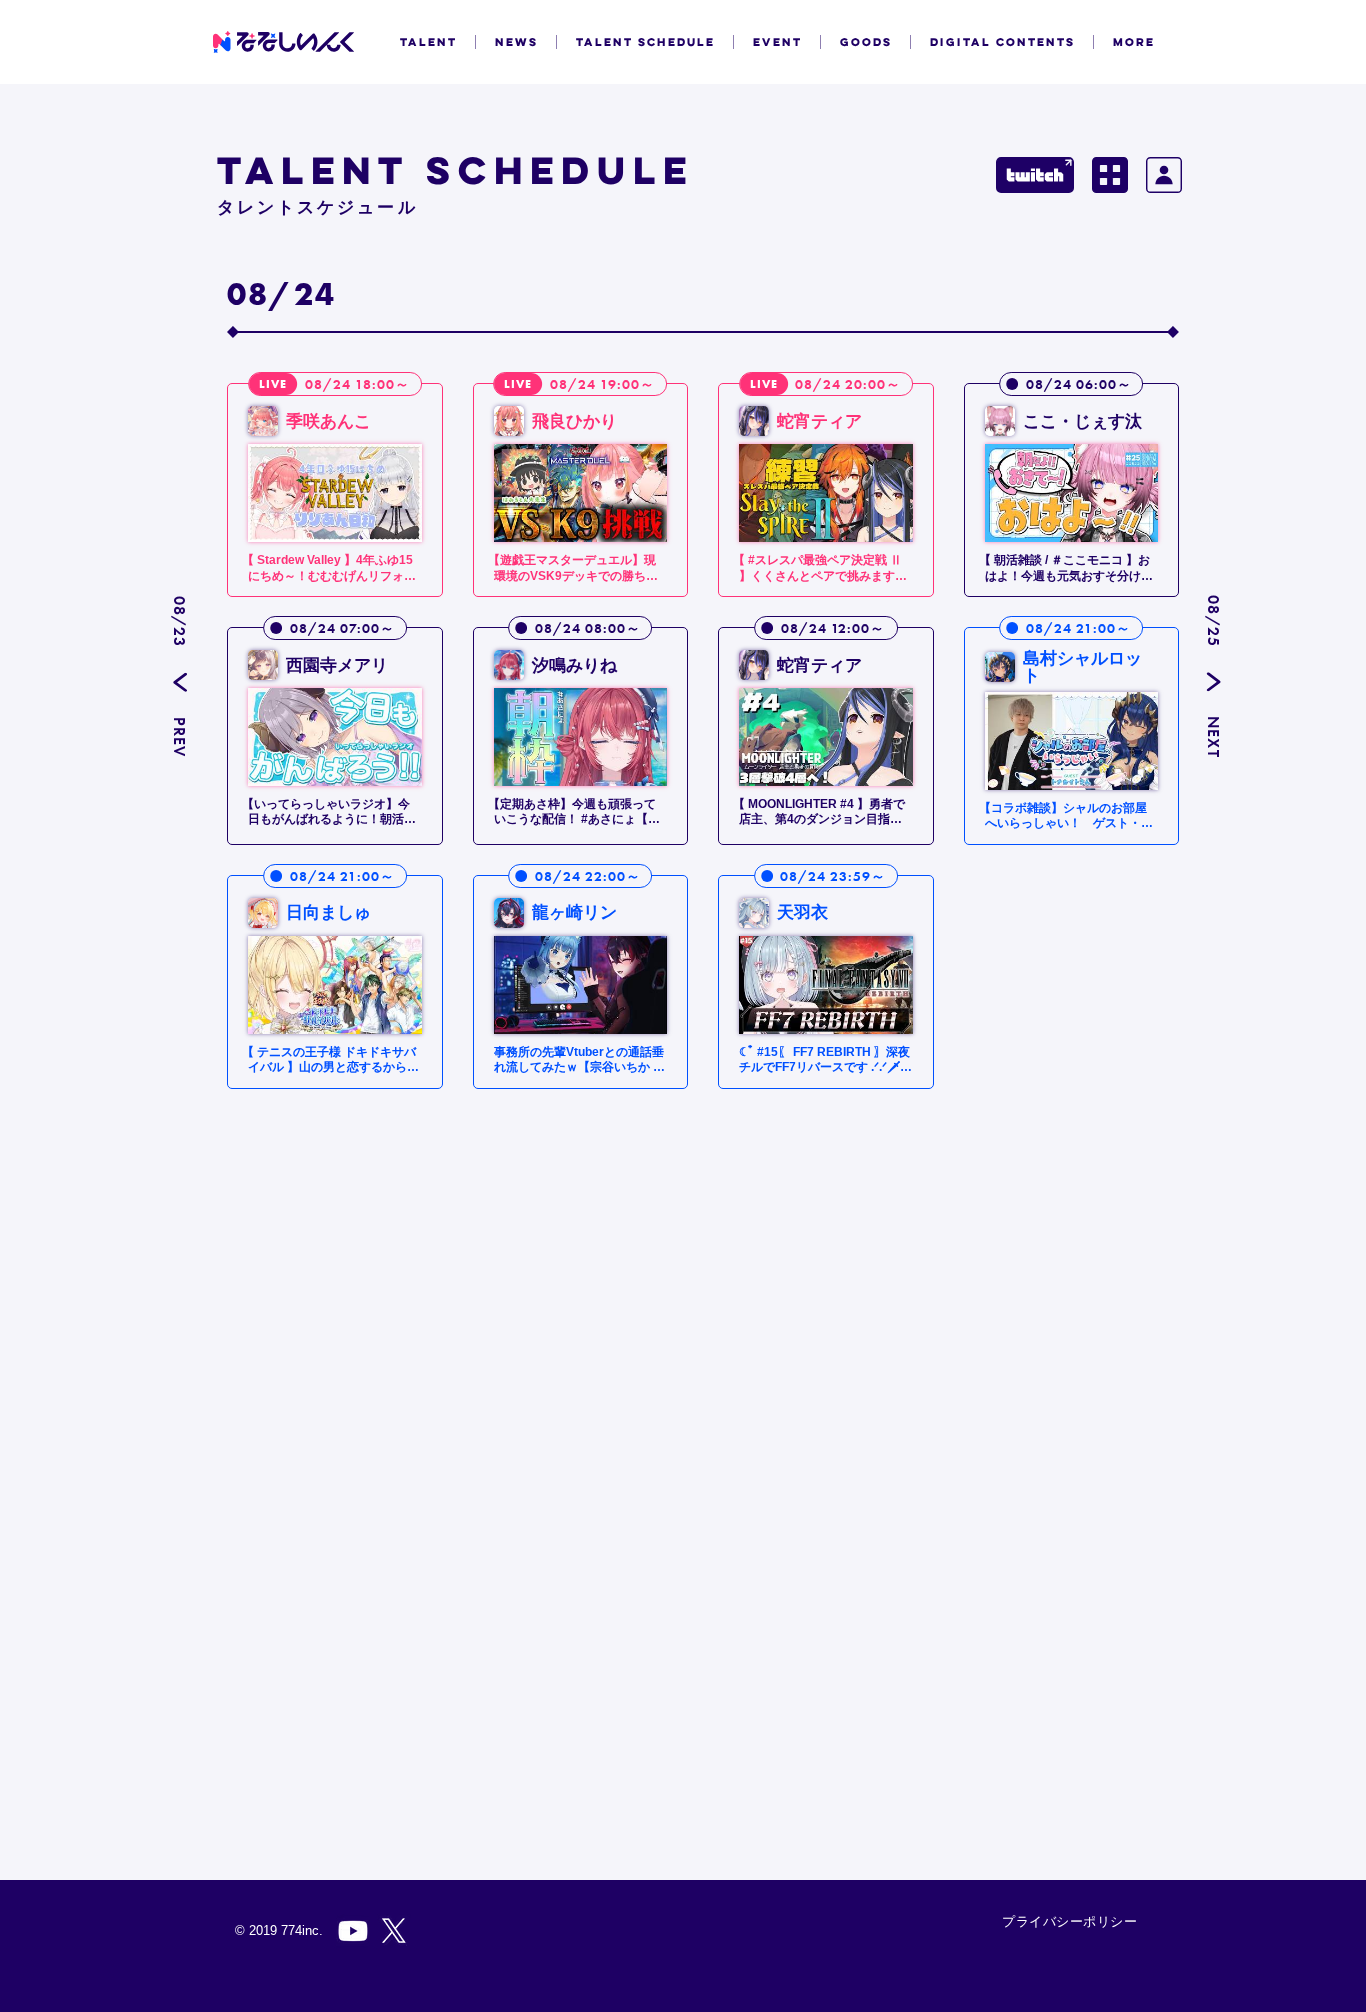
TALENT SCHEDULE (645, 42)
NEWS (516, 42)
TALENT (428, 42)
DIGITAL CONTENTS (1002, 42)
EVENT (777, 42)
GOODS (866, 42)
